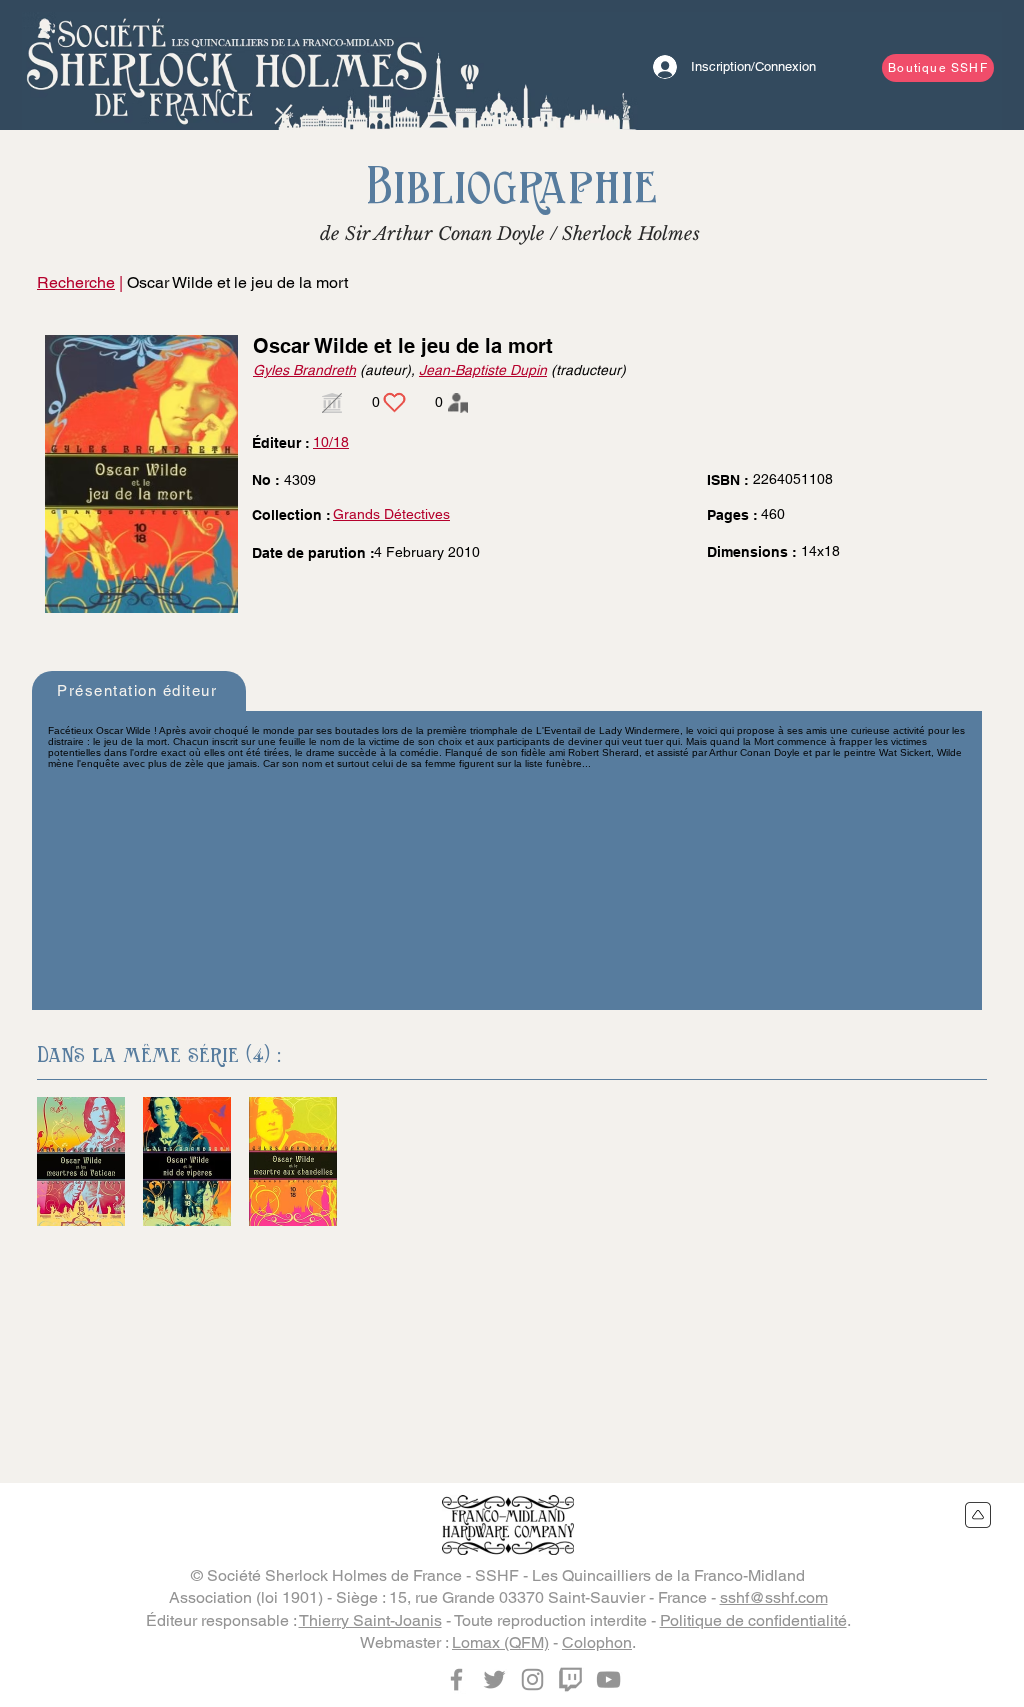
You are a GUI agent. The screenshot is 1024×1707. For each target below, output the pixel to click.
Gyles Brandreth (304, 370)
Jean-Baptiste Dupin (483, 370)
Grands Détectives (391, 514)
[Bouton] (227, 65)
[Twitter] (494, 1679)
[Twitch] (570, 1679)
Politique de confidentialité (753, 1620)
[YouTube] (608, 1679)
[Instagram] (532, 1679)
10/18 (331, 442)
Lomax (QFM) (500, 1642)
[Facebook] (456, 1679)
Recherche (76, 282)
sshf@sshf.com (774, 1597)
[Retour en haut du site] (978, 1515)
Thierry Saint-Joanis (370, 1620)
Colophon (597, 1642)
